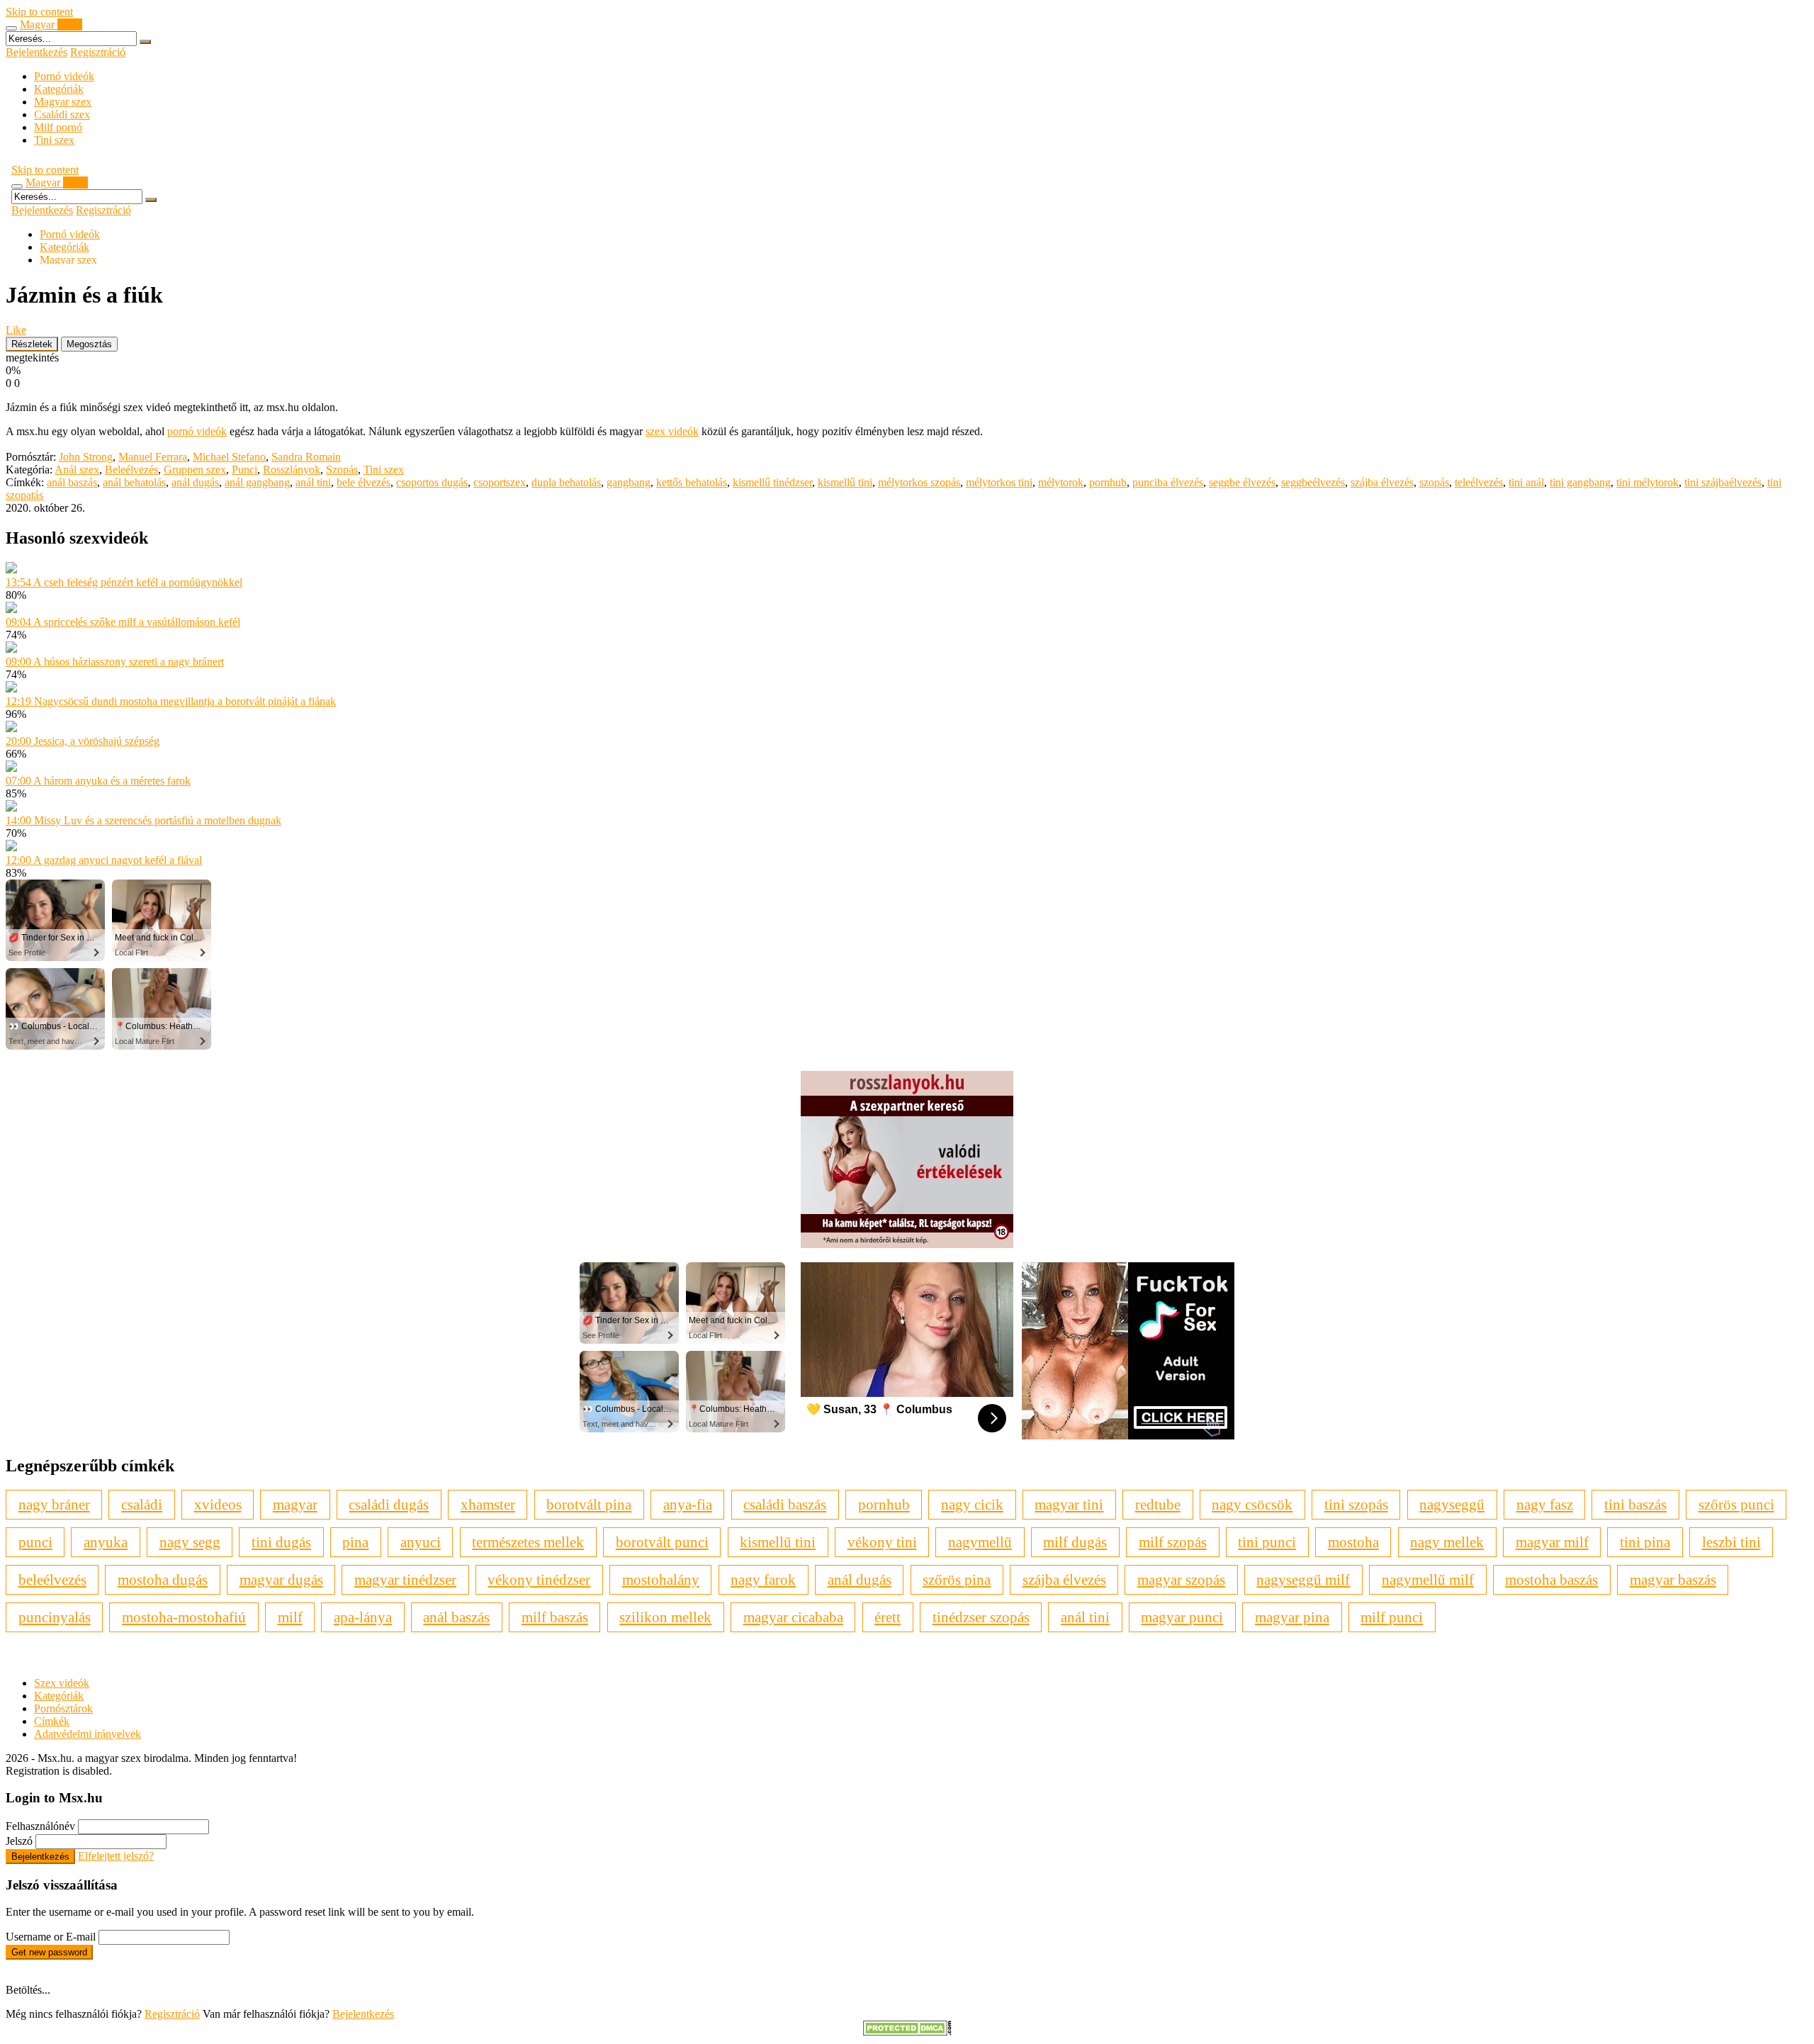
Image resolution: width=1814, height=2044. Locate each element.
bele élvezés (364, 482)
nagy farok (763, 1579)
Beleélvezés (131, 470)
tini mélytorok (1647, 482)
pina (355, 1542)
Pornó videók (64, 76)
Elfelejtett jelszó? (116, 1856)
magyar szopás (1181, 1579)
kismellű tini (845, 482)
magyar (295, 1504)
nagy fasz (1545, 1504)
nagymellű (980, 1542)
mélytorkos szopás (919, 482)
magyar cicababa (793, 1617)
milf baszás (555, 1617)
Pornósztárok (63, 1708)
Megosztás (89, 344)
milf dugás (1075, 1542)
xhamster (488, 1504)
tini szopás (1356, 1504)
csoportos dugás (432, 482)
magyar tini (1069, 1504)
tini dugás (281, 1542)
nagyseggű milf (1303, 1579)
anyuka (106, 1542)
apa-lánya (363, 1617)
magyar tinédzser (405, 1579)
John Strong (86, 457)
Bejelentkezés (36, 52)
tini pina (1645, 1542)
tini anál (1526, 482)
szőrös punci (1736, 1504)
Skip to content (39, 12)
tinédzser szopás (981, 1617)
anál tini (313, 482)
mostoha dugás (163, 1579)
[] (145, 42)
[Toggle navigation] (11, 28)
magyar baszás (1673, 1579)
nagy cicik (972, 1504)
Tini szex (54, 140)
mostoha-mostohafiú (184, 1617)
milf (290, 1617)
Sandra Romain (306, 457)
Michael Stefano (229, 457)
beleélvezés (52, 1579)
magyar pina (1292, 1617)
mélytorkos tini (999, 482)
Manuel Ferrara (153, 457)
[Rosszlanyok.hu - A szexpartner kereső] (907, 1244)
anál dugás (195, 482)
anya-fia (688, 1504)
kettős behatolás (692, 482)
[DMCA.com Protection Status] (907, 2032)
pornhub (1108, 482)
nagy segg (190, 1542)
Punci (244, 470)
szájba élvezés (1382, 482)
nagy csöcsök (1252, 1504)
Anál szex (77, 470)
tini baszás (1635, 1504)
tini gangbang (1580, 482)
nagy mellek (1447, 1542)
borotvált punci (662, 1542)
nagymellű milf (1428, 1579)
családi (142, 1504)
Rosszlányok (292, 470)
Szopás (342, 470)
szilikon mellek (665, 1617)
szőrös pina (957, 1579)
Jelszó (19, 1841)
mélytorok (1061, 482)
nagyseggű (1452, 1504)
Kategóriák (59, 89)
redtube (1158, 1504)
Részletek (32, 344)
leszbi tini (1731, 1542)
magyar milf (1552, 1542)
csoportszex (500, 482)
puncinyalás (55, 1617)
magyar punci (1182, 1617)
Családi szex (62, 114)
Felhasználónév (40, 1826)
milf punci (1392, 1617)
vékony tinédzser (539, 1579)
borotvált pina (589, 1504)
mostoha (1353, 1542)
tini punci (1267, 1542)
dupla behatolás (566, 482)
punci (35, 1542)
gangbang (629, 482)
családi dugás (389, 1504)
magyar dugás (281, 1579)
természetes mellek (528, 1542)
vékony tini (882, 1542)
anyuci (421, 1542)
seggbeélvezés (1313, 482)
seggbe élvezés (1242, 482)
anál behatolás (134, 482)
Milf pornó (58, 127)
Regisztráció (98, 52)
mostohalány (661, 1579)
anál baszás (72, 482)
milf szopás (1173, 1542)
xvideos (218, 1504)
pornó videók (197, 431)
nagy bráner (54, 1504)
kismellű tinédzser (772, 482)
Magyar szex (63, 102)
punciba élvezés (1168, 482)
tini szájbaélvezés (1723, 482)
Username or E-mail (51, 1937)
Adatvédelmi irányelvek (88, 1734)
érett (888, 1617)
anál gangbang (257, 482)
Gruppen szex (195, 470)
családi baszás (785, 1504)
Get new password (49, 1952)
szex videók (672, 431)
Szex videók (62, 1683)
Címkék (52, 1721)
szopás (1434, 482)
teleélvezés (1479, 482)
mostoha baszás (1551, 1579)
